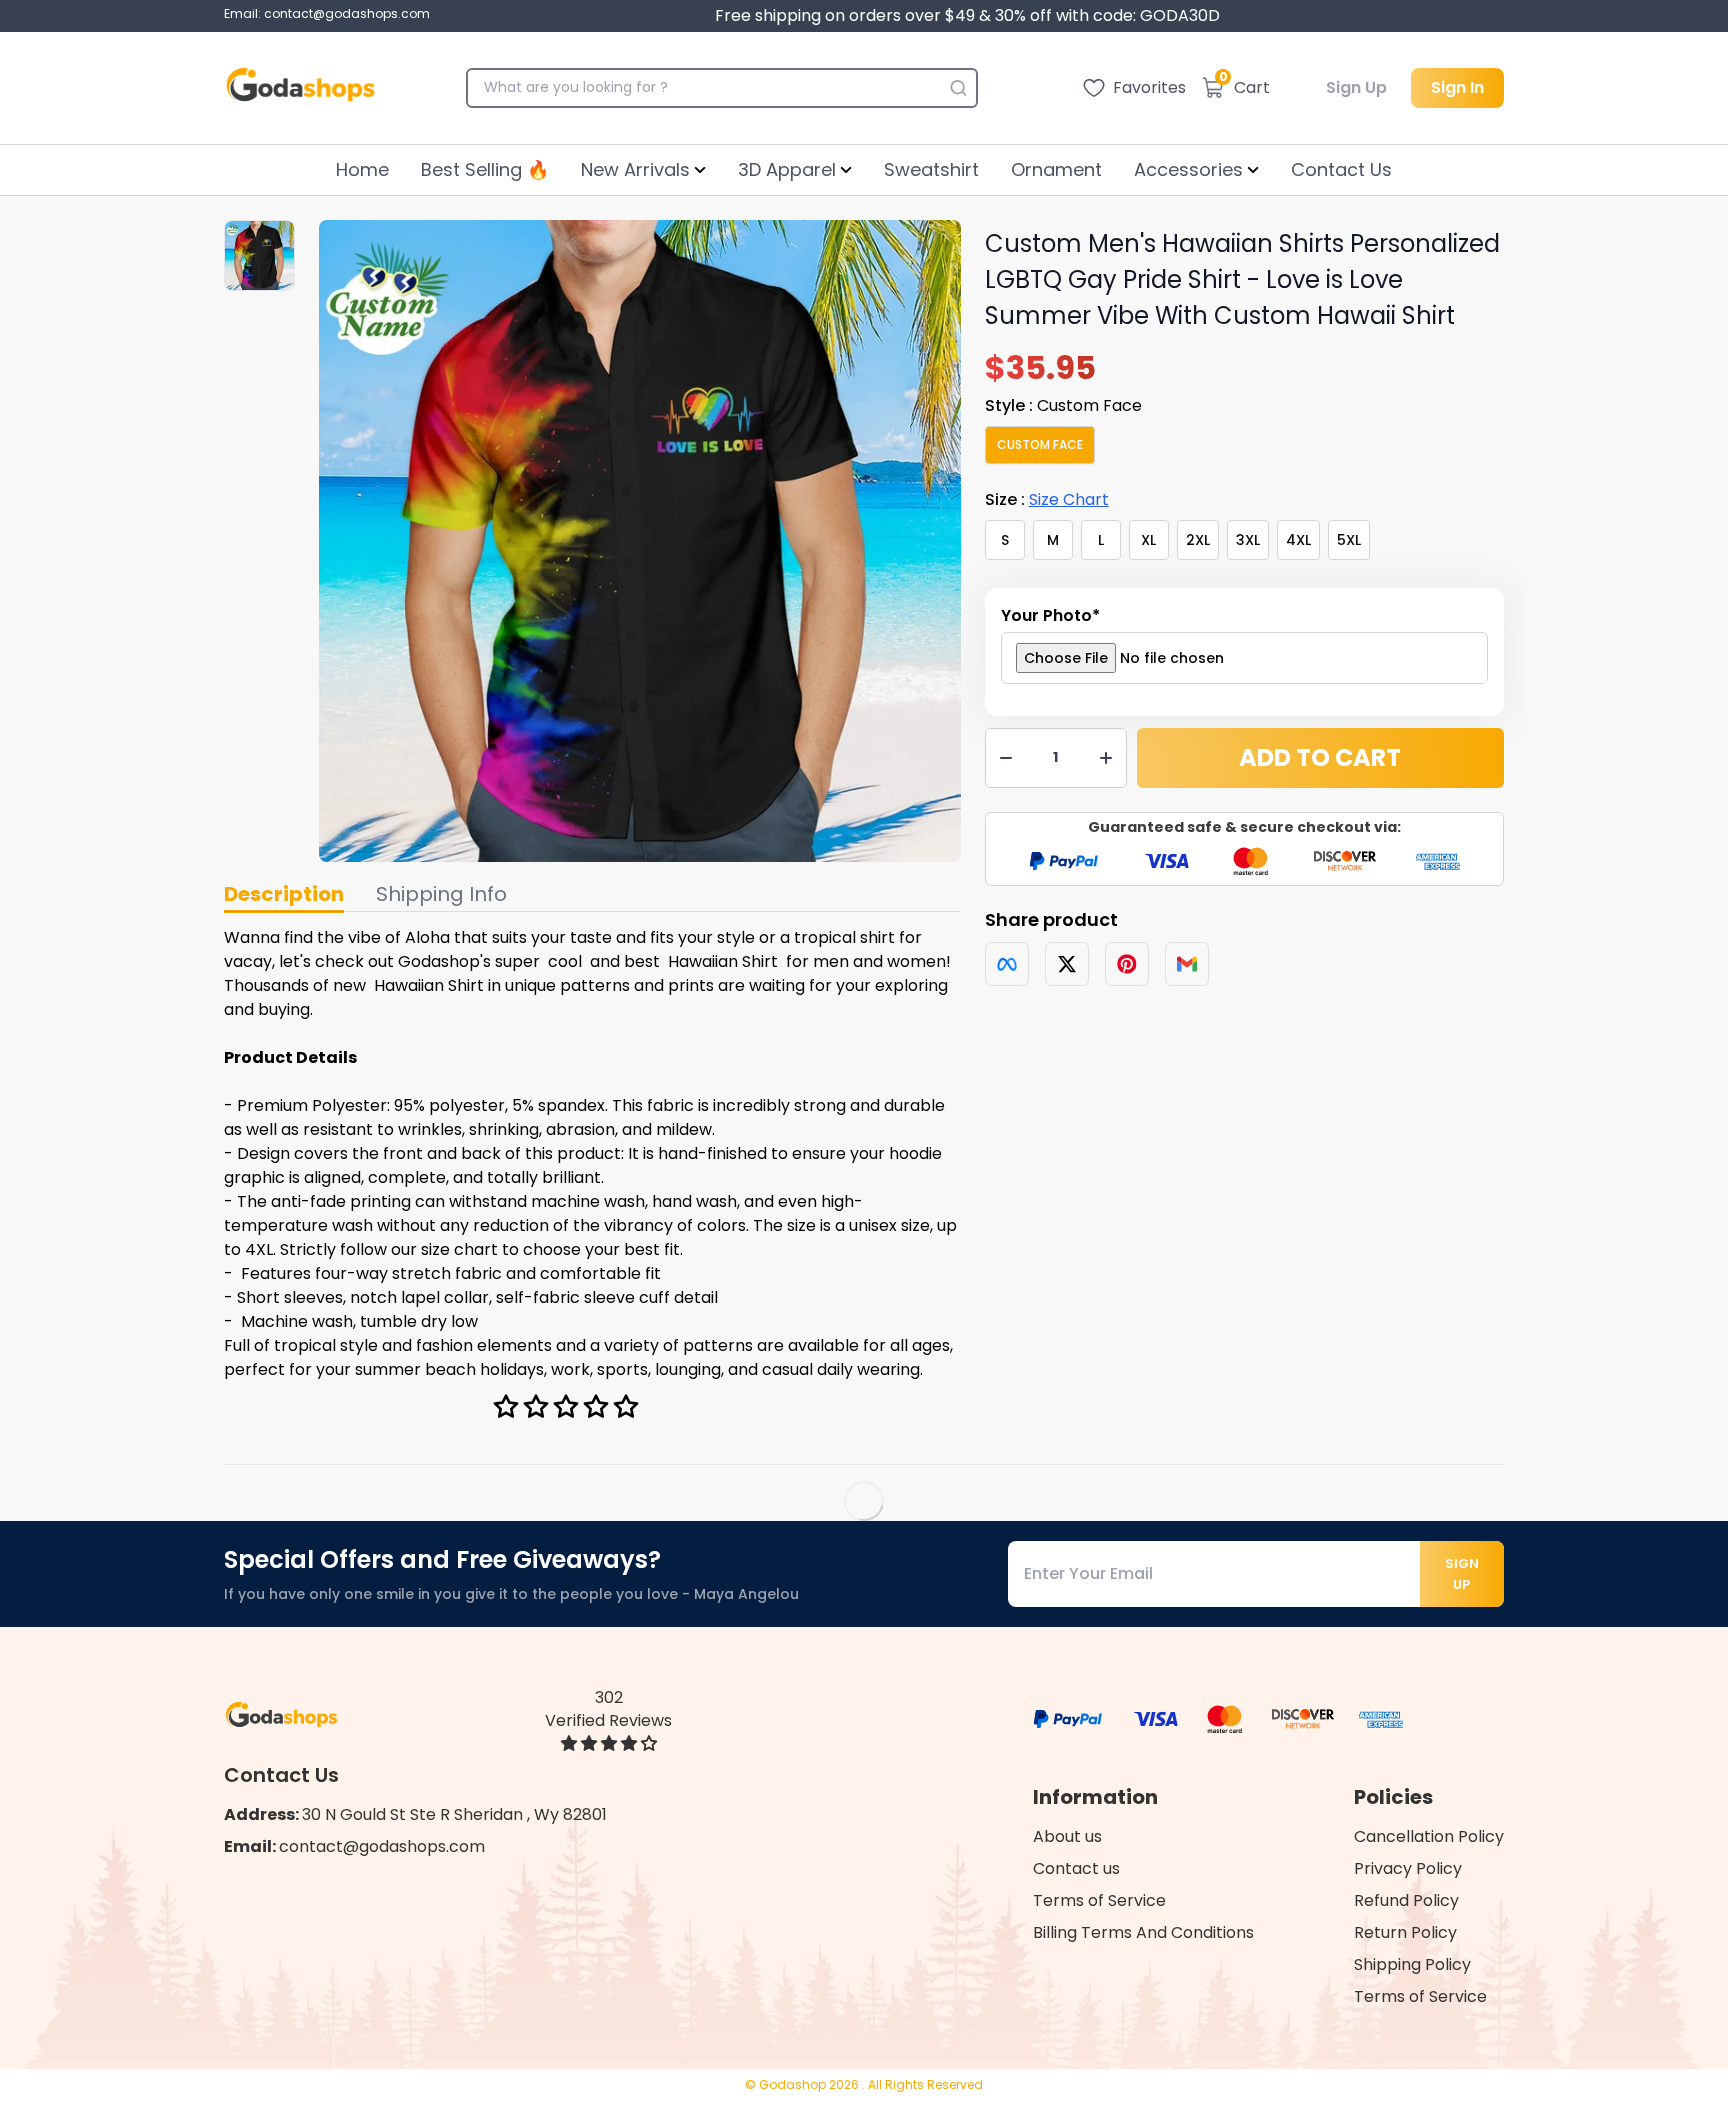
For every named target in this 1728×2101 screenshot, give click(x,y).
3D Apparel (787, 169)
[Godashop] (300, 88)
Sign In (1457, 87)
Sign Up (1356, 87)
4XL (1298, 540)
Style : (1063, 405)
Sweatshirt (931, 169)
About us (1067, 1836)
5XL (1349, 540)
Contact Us (1341, 169)
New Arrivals (635, 169)
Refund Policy (1406, 1900)
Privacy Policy (1408, 1868)
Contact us (1076, 1868)
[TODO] (1007, 964)
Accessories (1188, 169)
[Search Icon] (958, 88)
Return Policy (1405, 1932)
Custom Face (1040, 444)
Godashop (794, 2084)
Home (362, 169)
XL (1148, 540)
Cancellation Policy (1429, 1836)
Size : (1047, 499)
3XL (1248, 540)
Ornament (1056, 169)
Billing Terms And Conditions (1143, 1932)
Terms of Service (1099, 1900)
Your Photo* (1050, 615)
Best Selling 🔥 (485, 169)
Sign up (1462, 1574)
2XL (1198, 540)
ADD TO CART (1320, 757)
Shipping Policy (1412, 1964)
